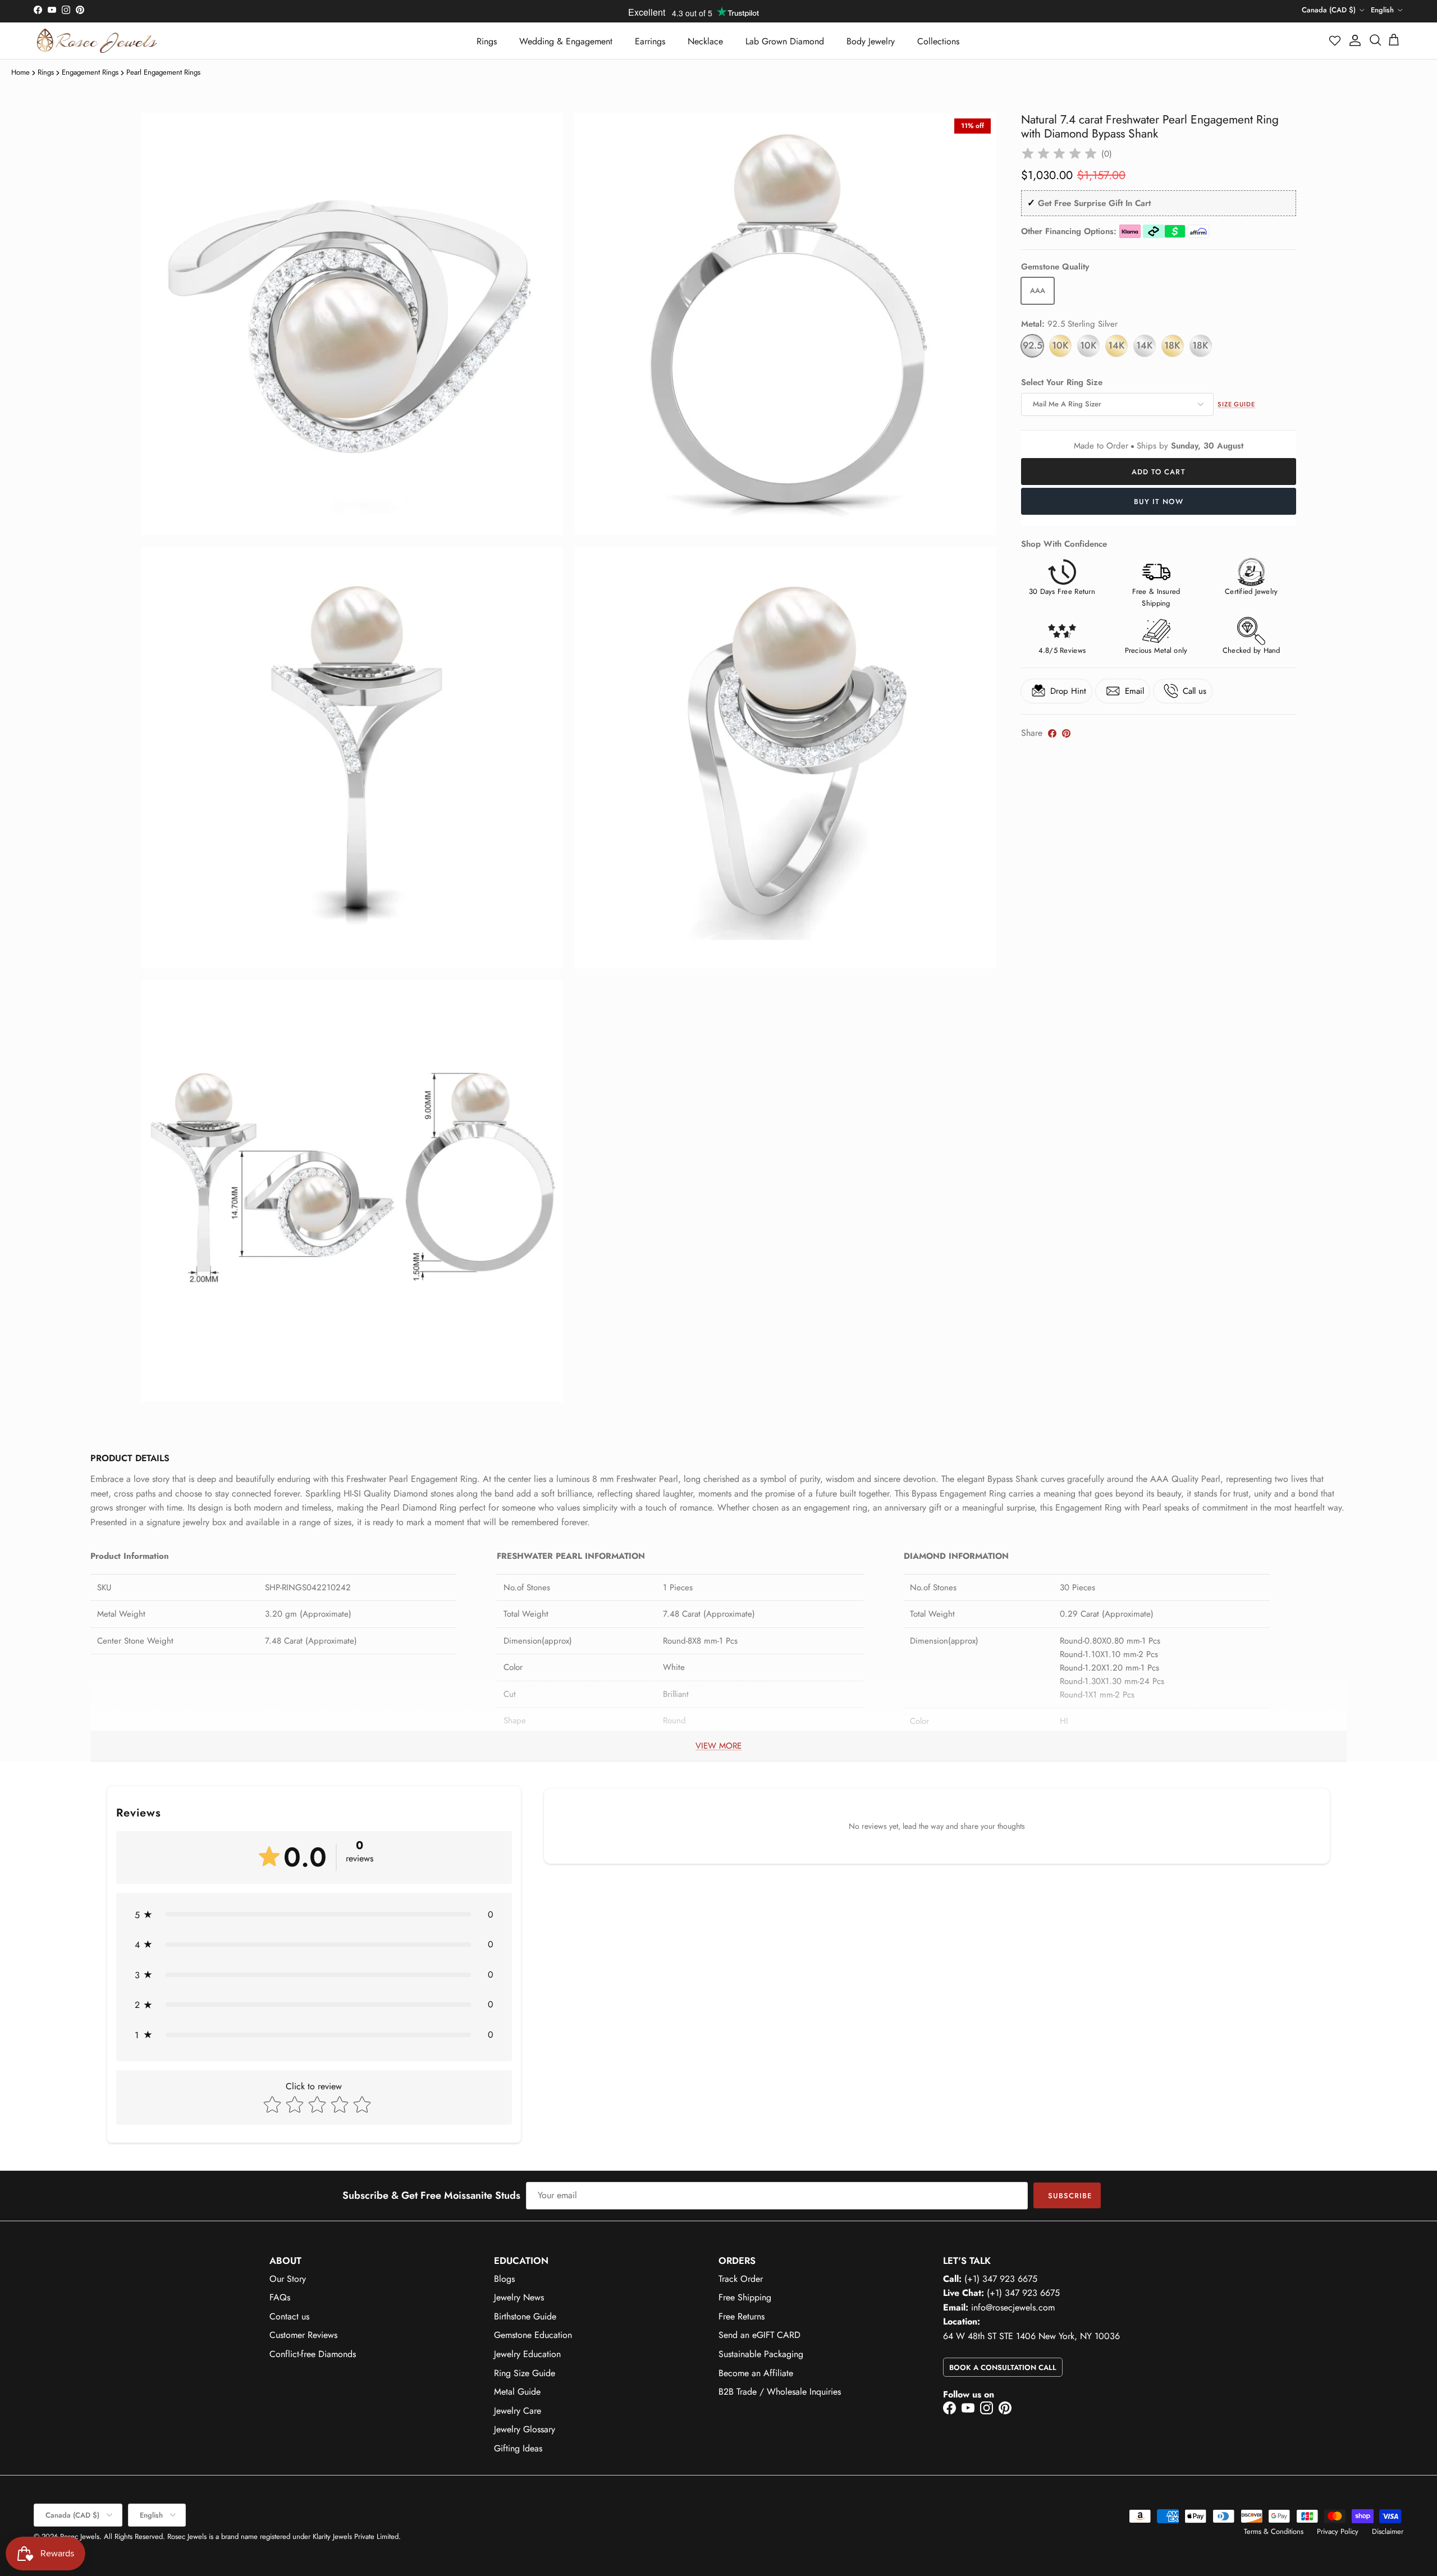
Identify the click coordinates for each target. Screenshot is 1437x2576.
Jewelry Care (518, 2411)
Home (20, 72)
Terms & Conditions (1274, 2531)
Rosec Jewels (80, 2536)
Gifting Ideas (518, 2448)
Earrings (650, 41)
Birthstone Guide (525, 2316)
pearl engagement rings (163, 72)
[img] (1059, 154)
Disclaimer (1388, 2531)
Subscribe (1070, 2196)
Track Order (741, 2279)
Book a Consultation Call (1003, 2367)
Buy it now (1158, 502)
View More (718, 1746)
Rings (487, 41)
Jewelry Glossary (525, 2429)
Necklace (705, 41)
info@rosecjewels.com (1013, 2307)
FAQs (280, 2297)
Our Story (288, 2279)
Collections (938, 41)
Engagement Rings (90, 72)
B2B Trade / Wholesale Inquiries (780, 2392)
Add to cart (1158, 472)
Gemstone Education (533, 2335)
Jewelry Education (527, 2354)
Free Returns (742, 2316)
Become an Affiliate (756, 2373)
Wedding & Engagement (566, 41)
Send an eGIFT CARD (759, 2335)
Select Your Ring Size (1062, 383)
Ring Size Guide (525, 2373)
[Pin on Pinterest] (1066, 733)
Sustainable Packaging (761, 2354)
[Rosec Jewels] (97, 41)
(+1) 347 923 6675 (1001, 2279)
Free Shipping (745, 2297)
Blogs (504, 2279)
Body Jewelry (871, 41)
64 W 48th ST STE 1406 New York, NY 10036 (1031, 2336)
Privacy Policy (1338, 2531)
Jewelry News (519, 2297)
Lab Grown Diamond (785, 41)
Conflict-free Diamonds (313, 2354)
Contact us (289, 2316)
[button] (1335, 40)
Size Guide (1236, 404)
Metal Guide (517, 2392)
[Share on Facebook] (1052, 733)
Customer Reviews (303, 2335)
